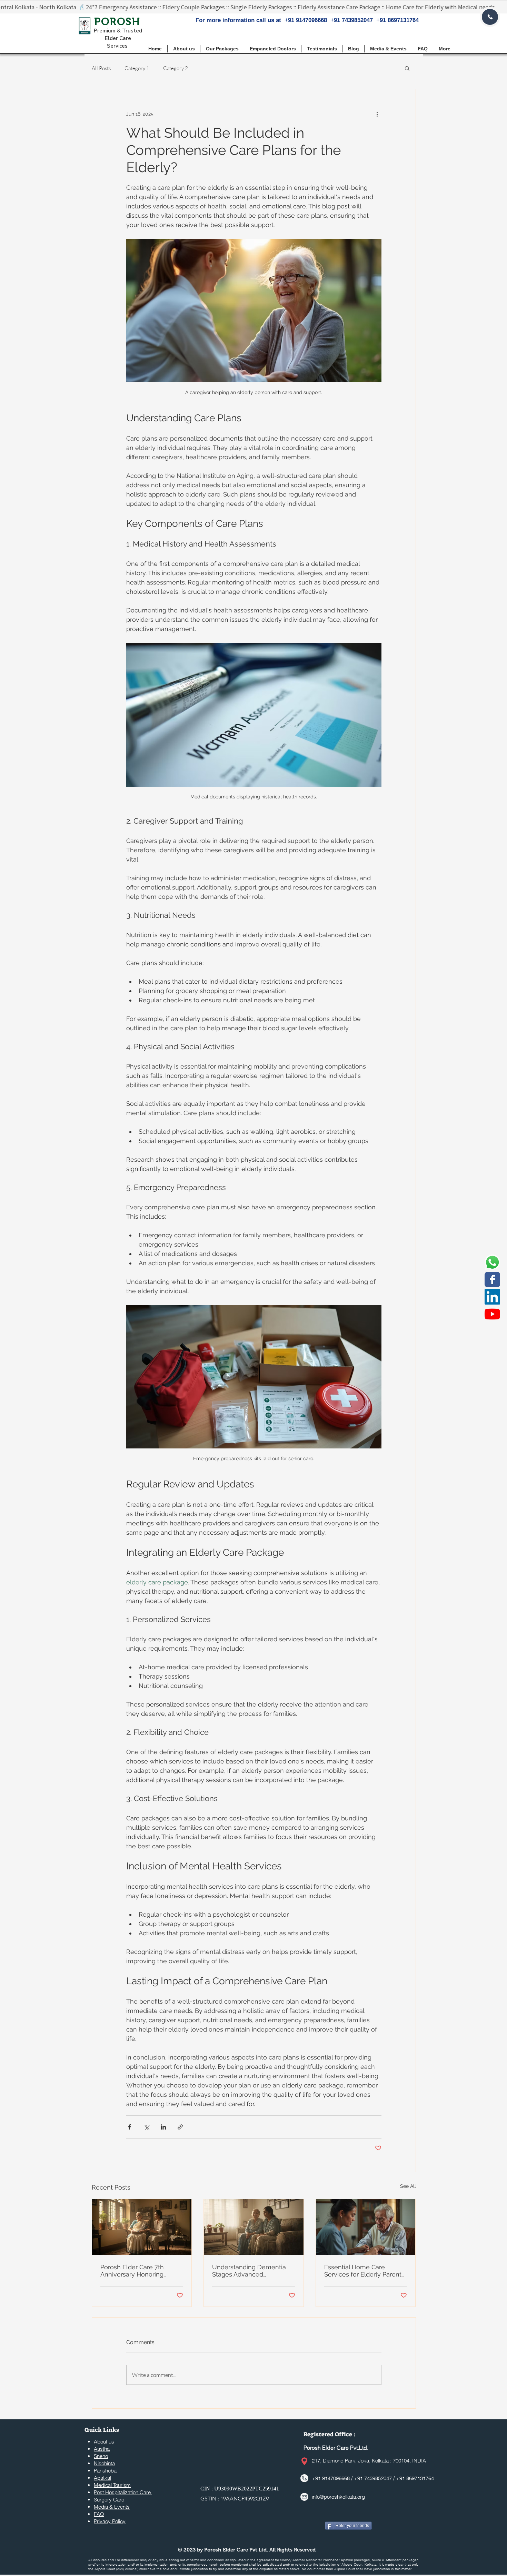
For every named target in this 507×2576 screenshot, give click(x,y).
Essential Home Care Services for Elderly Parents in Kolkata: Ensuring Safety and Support (364, 2271)
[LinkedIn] (492, 1297)
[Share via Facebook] (130, 2127)
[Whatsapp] (492, 1262)
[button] (222, 49)
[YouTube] (492, 1314)
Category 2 (176, 68)
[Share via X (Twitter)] (146, 2127)
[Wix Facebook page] (492, 1280)
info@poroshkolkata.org (338, 2497)
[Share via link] (180, 2127)
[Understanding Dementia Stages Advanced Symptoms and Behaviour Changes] (254, 2227)
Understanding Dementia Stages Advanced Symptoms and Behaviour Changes (250, 2271)
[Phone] (490, 17)
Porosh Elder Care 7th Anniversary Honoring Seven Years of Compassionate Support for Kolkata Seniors (140, 2271)
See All (408, 2186)
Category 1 (137, 68)
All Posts (101, 68)
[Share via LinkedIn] (163, 2127)
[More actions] (377, 114)
